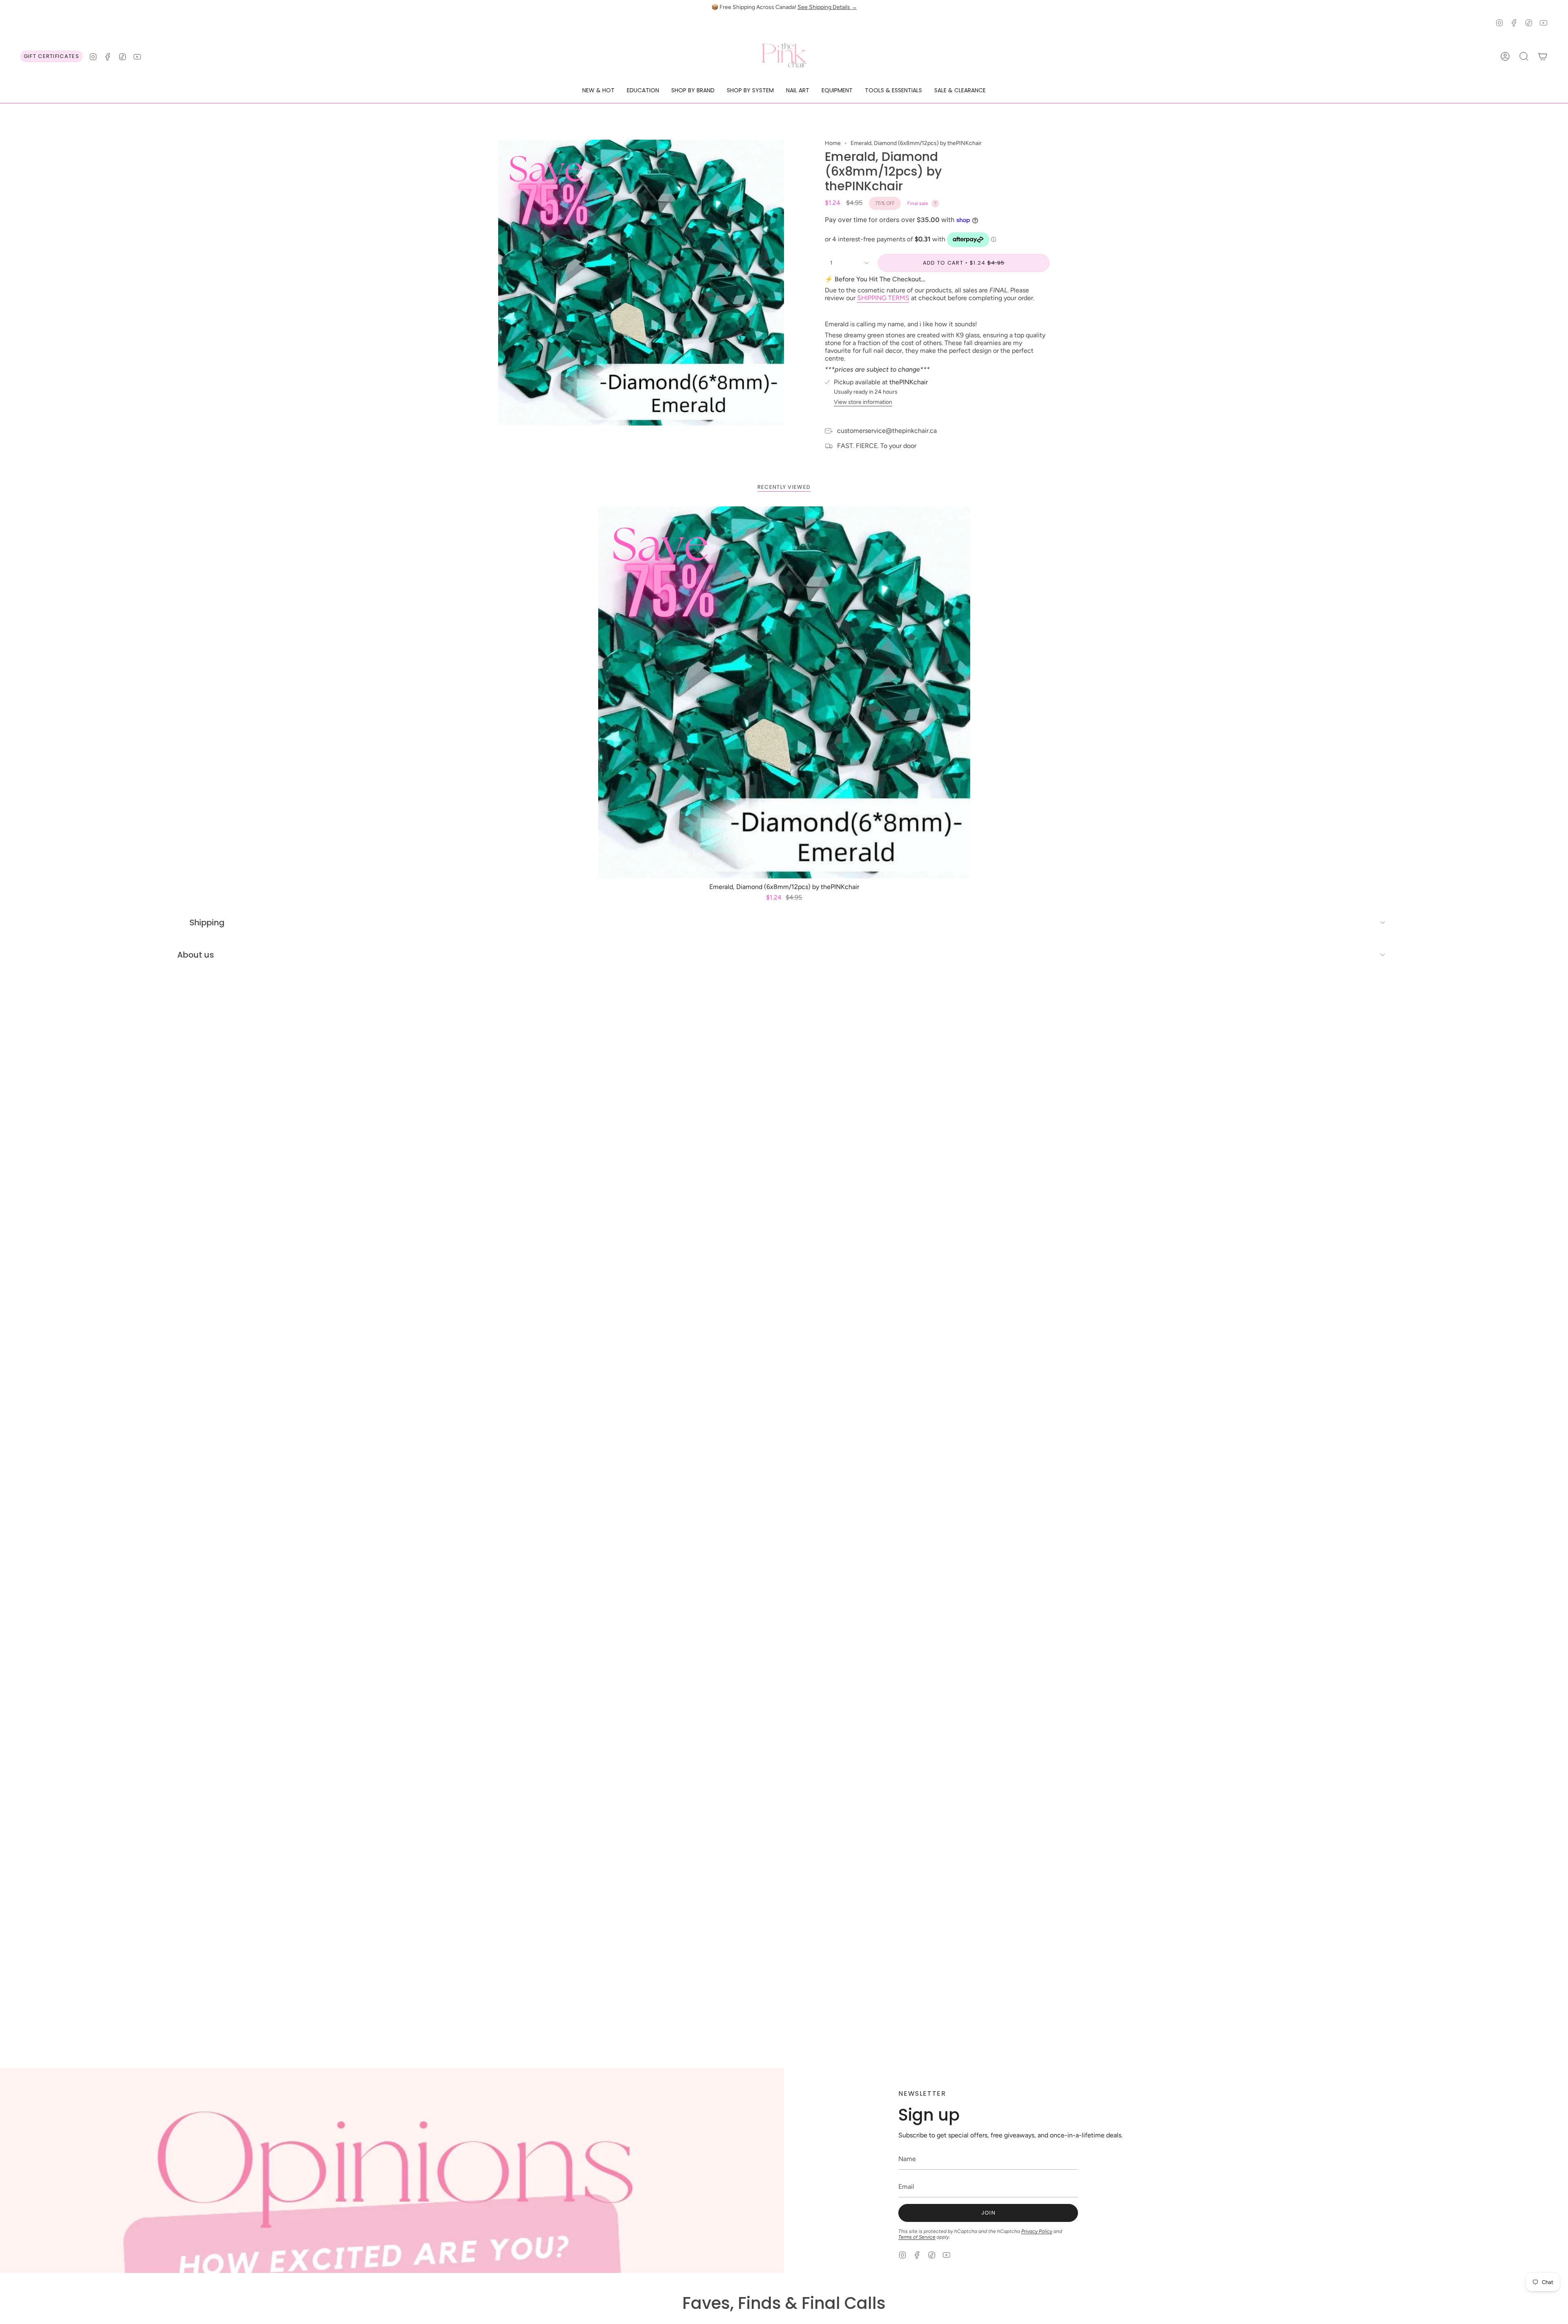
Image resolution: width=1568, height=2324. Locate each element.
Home (833, 143)
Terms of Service (917, 2237)
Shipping (207, 922)
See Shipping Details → (827, 7)
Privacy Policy (1037, 2231)
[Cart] (1543, 56)
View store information (863, 402)
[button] (598, 91)
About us (196, 955)
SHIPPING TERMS (883, 298)
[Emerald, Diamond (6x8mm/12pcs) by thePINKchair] (784, 692)
